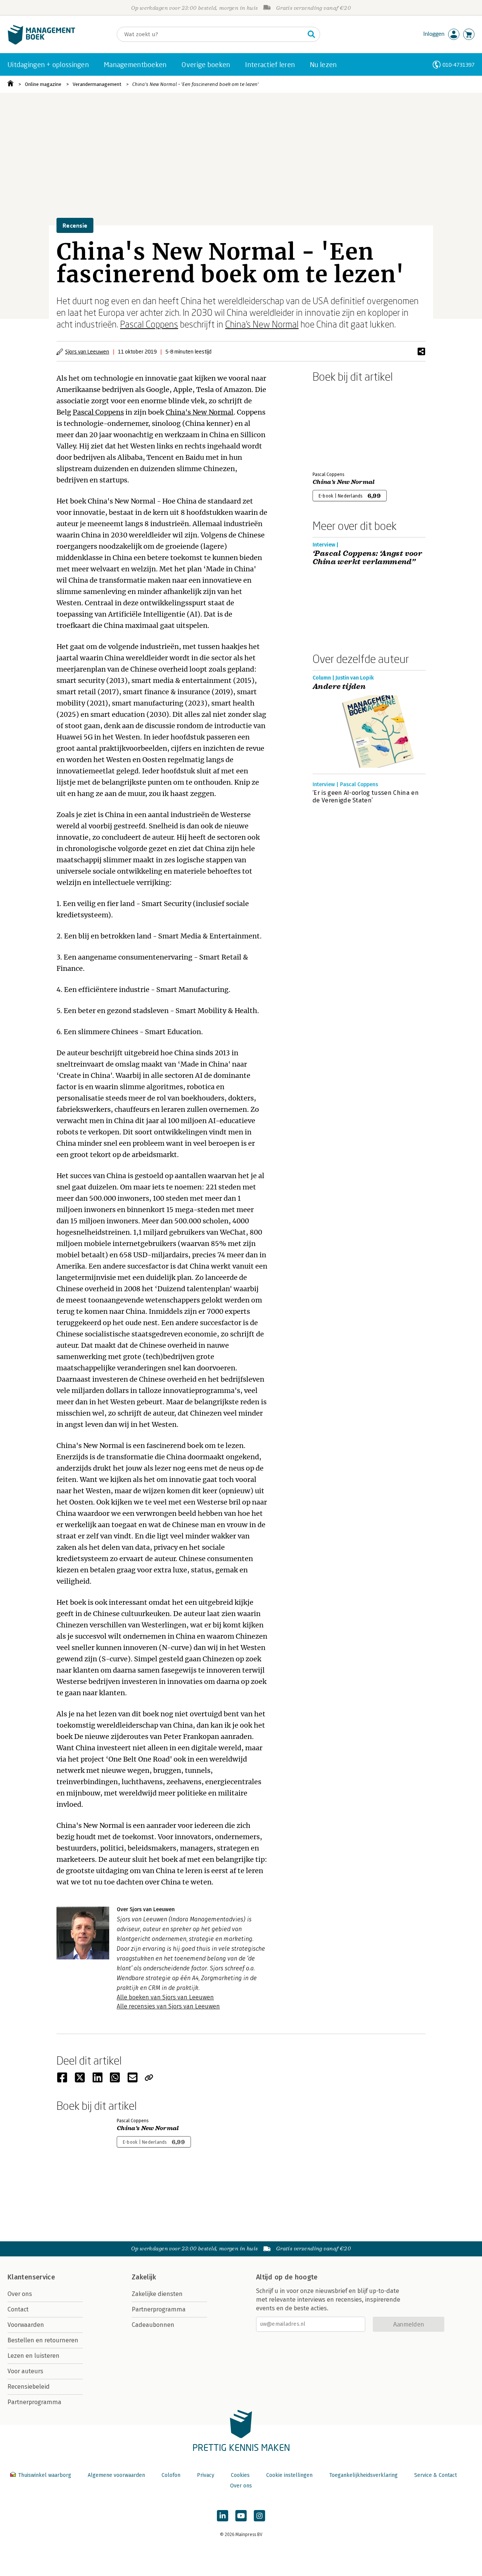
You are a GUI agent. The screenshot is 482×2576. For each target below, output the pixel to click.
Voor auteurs (25, 2371)
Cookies (240, 2475)
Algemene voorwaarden (116, 2475)
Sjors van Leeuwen (87, 351)
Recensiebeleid (29, 2387)
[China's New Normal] (339, 426)
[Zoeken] (311, 34)
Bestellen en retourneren (43, 2340)
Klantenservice (31, 2277)
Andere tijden (339, 687)
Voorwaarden (26, 2325)
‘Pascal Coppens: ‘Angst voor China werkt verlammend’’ (367, 558)
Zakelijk (144, 2277)
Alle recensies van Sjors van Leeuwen (168, 2006)
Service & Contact (435, 2475)
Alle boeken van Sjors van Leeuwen (165, 1997)
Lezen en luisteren (34, 2356)
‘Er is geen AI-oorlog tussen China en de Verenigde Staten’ (366, 797)
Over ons (20, 2294)
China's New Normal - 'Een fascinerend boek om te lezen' (195, 84)
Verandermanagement (97, 84)
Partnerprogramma (34, 2402)
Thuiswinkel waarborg (45, 2475)
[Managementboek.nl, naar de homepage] (41, 43)
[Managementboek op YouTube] (241, 2516)
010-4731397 (458, 65)
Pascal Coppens (149, 324)
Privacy (206, 2475)
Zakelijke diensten (157, 2294)
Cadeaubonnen (153, 2325)
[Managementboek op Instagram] (259, 2516)
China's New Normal (262, 324)
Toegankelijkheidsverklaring (363, 2475)
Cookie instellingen (289, 2475)
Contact (18, 2309)
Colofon (171, 2475)
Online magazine (43, 84)
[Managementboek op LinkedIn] (223, 2516)
